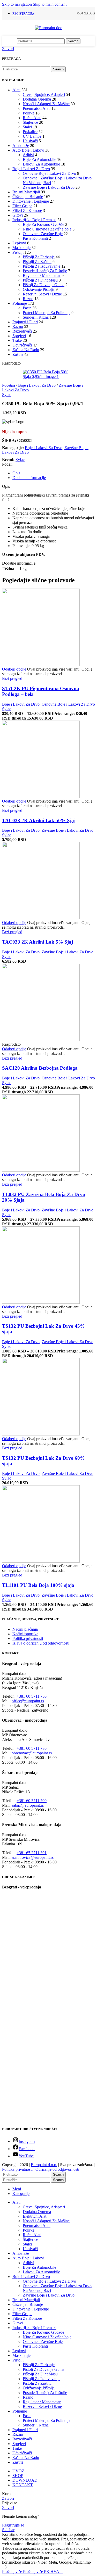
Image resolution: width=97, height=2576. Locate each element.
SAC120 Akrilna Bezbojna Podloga (40, 1068)
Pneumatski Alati (37, 108)
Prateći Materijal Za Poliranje (47, 313)
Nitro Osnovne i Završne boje (47, 229)
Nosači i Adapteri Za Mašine (46, 104)
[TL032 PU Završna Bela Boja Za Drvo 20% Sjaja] (41, 1170)
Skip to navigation (17, 4)
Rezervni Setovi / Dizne (42, 294)
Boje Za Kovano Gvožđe (43, 224)
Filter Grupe (22, 206)
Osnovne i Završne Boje (43, 234)
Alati (16, 90)
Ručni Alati (32, 118)
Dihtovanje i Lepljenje (31, 201)
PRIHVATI (53, 2571)
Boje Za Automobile (39, 159)
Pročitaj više (23, 2571)
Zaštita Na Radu (26, 350)
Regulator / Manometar (42, 275)
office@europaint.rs (28, 1701)
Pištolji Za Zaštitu (37, 262)
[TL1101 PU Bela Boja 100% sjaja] (41, 1561)
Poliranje (20, 303)
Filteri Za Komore (27, 210)
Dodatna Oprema (37, 99)
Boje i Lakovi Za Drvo (31, 169)
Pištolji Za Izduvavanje (42, 266)
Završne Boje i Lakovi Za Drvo (49, 187)
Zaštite (18, 354)
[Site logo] (49, 28)
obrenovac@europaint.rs (32, 1753)
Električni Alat (35, 2216)
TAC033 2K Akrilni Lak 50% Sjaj (39, 820)
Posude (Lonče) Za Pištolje (45, 271)
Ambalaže (21, 146)
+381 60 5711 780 (32, 1748)
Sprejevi (19, 336)
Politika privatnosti (28, 1638)
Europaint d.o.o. (44, 2165)
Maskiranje (21, 248)
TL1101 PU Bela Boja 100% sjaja (38, 1585)
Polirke (29, 113)
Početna (9, 385)
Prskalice (30, 132)
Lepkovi (19, 243)
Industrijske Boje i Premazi (34, 220)
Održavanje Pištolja (39, 289)
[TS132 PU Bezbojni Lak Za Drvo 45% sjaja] (41, 1302)
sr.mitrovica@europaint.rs (33, 1857)
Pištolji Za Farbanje (39, 257)
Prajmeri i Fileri (25, 322)
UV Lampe (32, 136)
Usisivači (30, 141)
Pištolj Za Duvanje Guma (44, 285)
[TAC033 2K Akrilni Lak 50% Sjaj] (41, 796)
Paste (27, 308)
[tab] (16, 473)
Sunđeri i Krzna (36, 317)
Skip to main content (50, 4)
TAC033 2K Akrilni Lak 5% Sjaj (38, 942)
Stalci (27, 127)
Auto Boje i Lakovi (28, 150)
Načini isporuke (25, 1634)
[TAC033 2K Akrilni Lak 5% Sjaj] (41, 918)
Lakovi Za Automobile (41, 164)
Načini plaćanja (25, 1629)
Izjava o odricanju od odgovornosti (41, 1643)
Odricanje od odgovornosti (57, 2169)
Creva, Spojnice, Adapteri (44, 94)
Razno (28, 299)
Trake (17, 340)
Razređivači (22, 331)
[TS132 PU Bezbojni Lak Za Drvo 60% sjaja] (41, 1434)
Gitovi (18, 215)
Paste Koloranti (35, 238)
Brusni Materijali (26, 192)
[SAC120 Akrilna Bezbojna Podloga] (41, 1040)
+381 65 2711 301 (32, 1853)
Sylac (7, 395)
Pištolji (18, 252)
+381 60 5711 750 (32, 1696)
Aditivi (28, 155)
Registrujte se (13, 2525)
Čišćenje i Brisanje (28, 197)
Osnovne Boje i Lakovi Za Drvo (49, 173)
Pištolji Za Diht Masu (40, 280)
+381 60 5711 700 (32, 1801)
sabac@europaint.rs (28, 1805)
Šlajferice (30, 122)
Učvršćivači (22, 345)
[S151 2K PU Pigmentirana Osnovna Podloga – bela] (41, 664)
